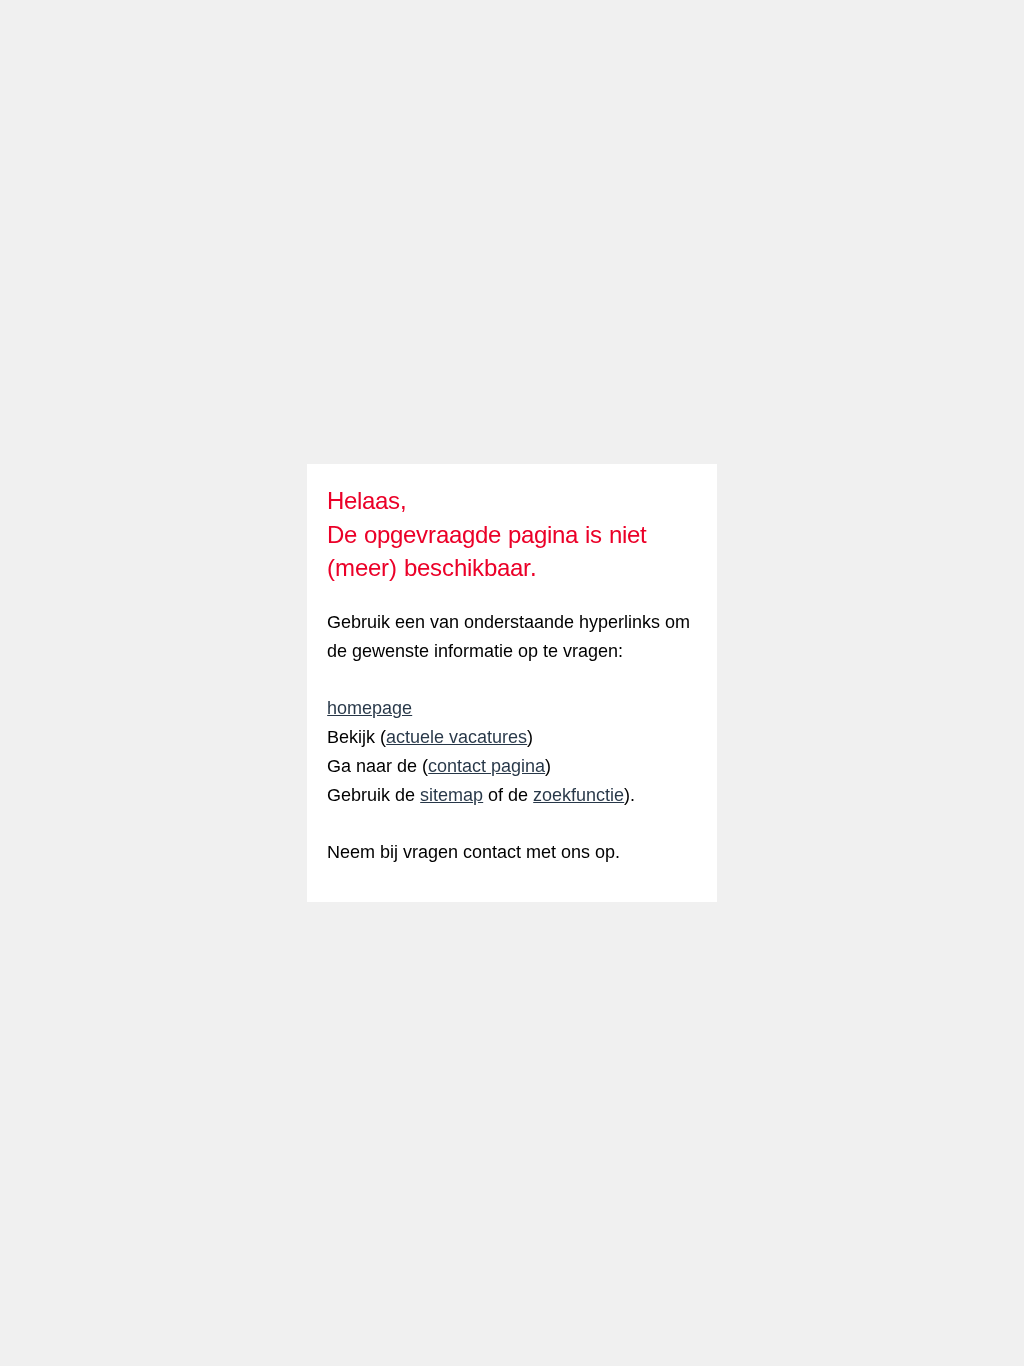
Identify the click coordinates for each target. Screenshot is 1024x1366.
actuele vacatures (456, 737)
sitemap (451, 795)
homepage (369, 708)
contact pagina (486, 766)
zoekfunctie (578, 795)
